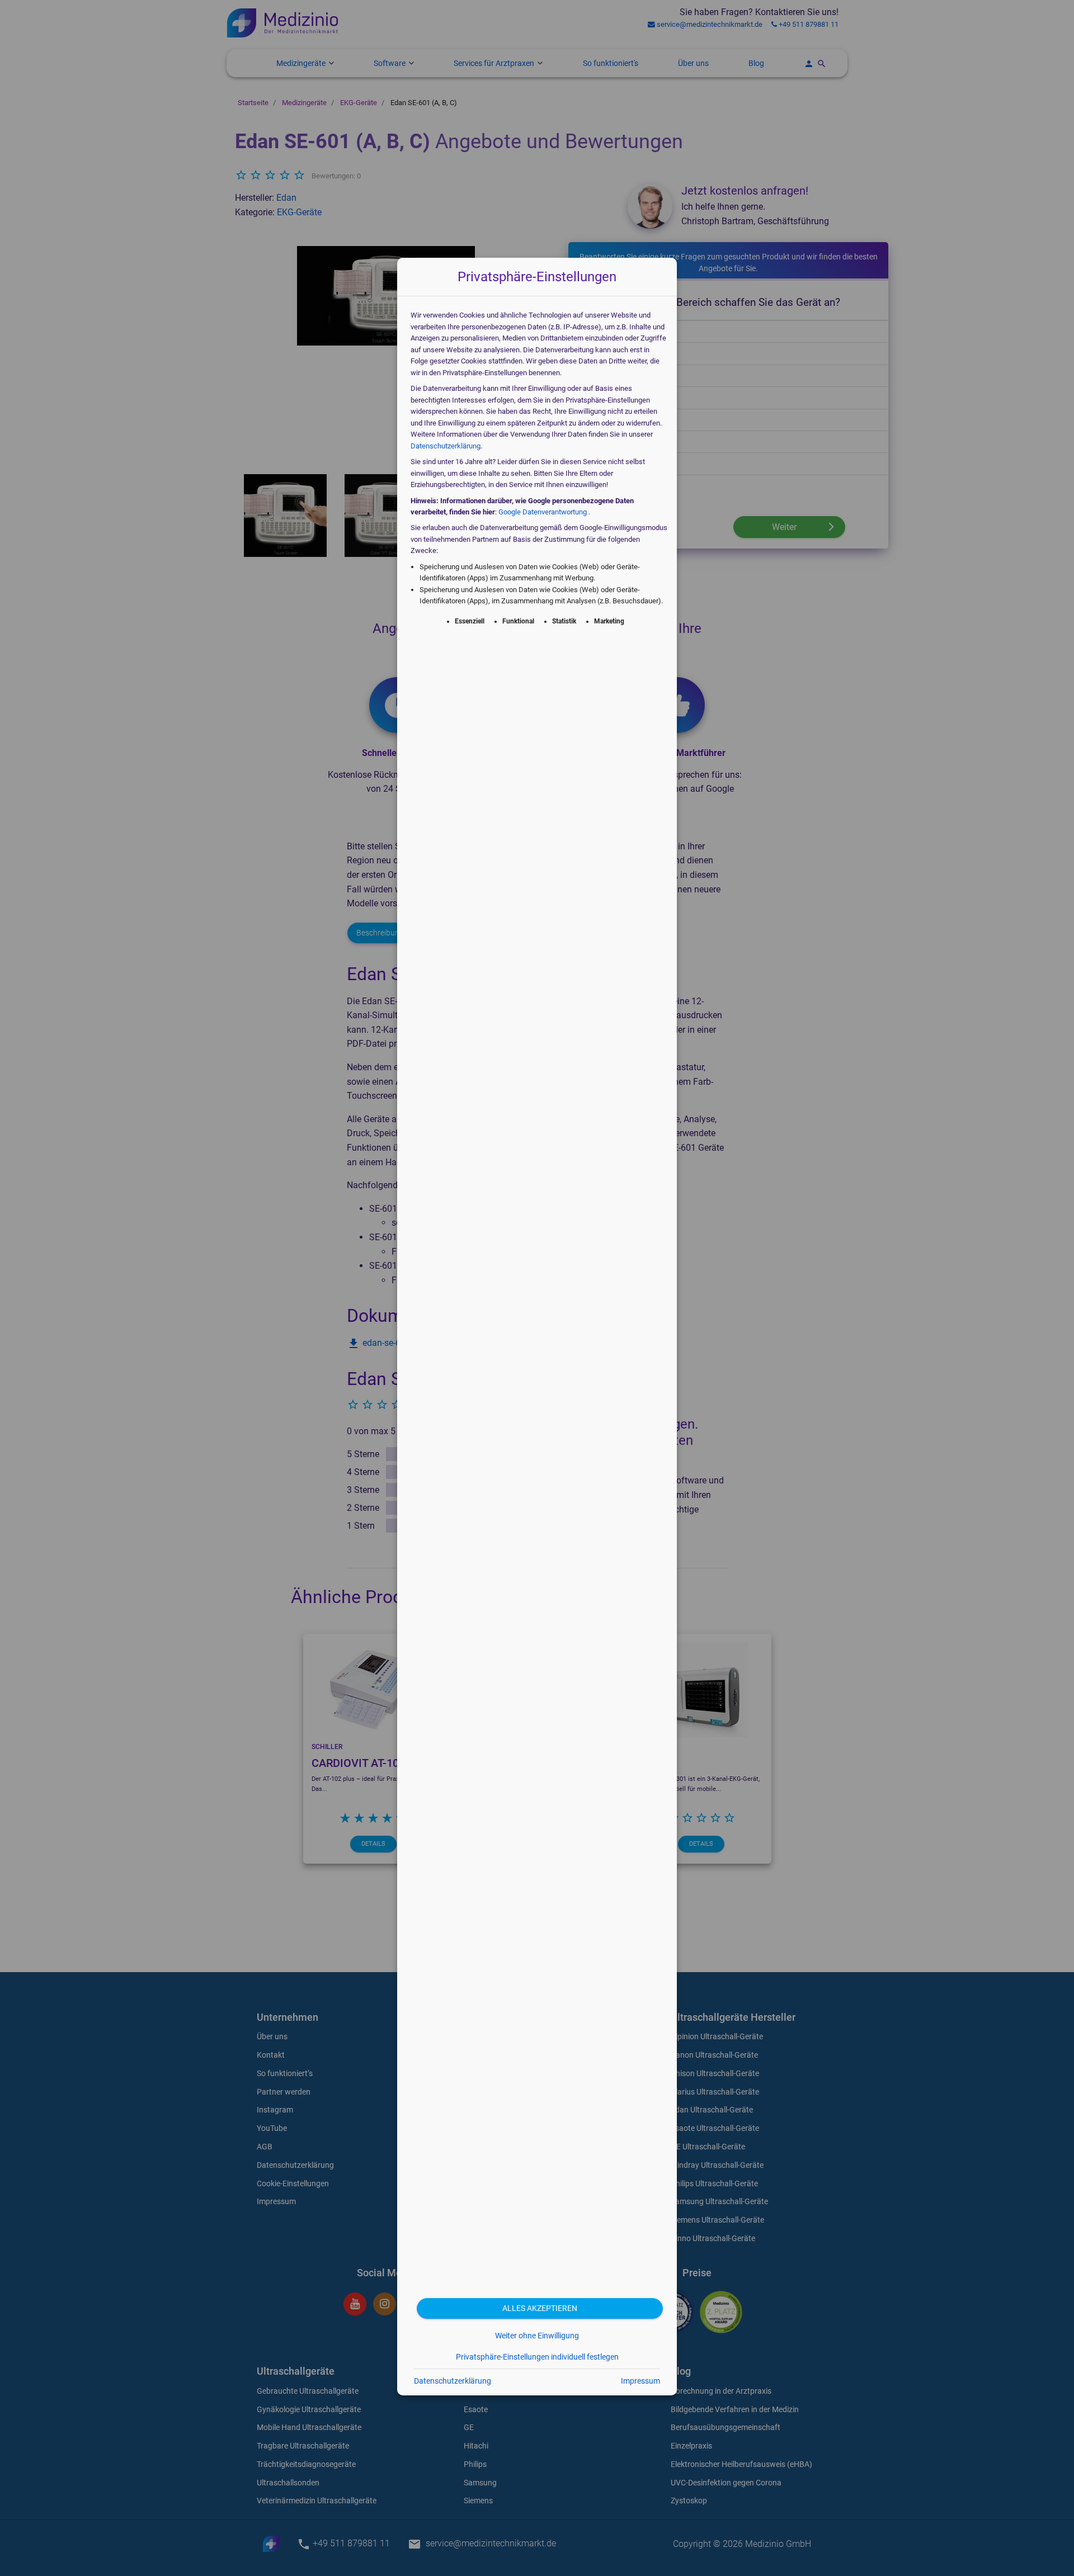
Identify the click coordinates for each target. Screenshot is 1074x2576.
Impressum (640, 2381)
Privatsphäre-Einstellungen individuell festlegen (537, 2357)
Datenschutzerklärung (446, 446)
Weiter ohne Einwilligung (537, 2336)
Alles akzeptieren (540, 2308)
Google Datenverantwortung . (544, 512)
